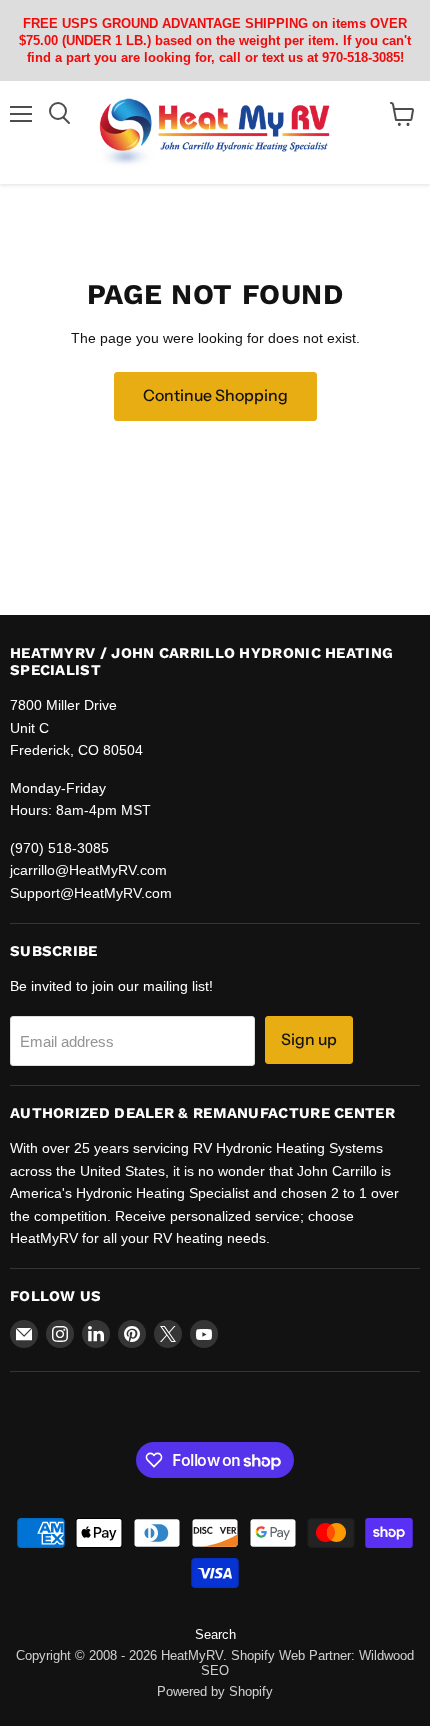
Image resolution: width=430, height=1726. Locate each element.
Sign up (309, 1039)
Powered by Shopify (215, 1691)
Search (215, 1634)
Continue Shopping (215, 395)
